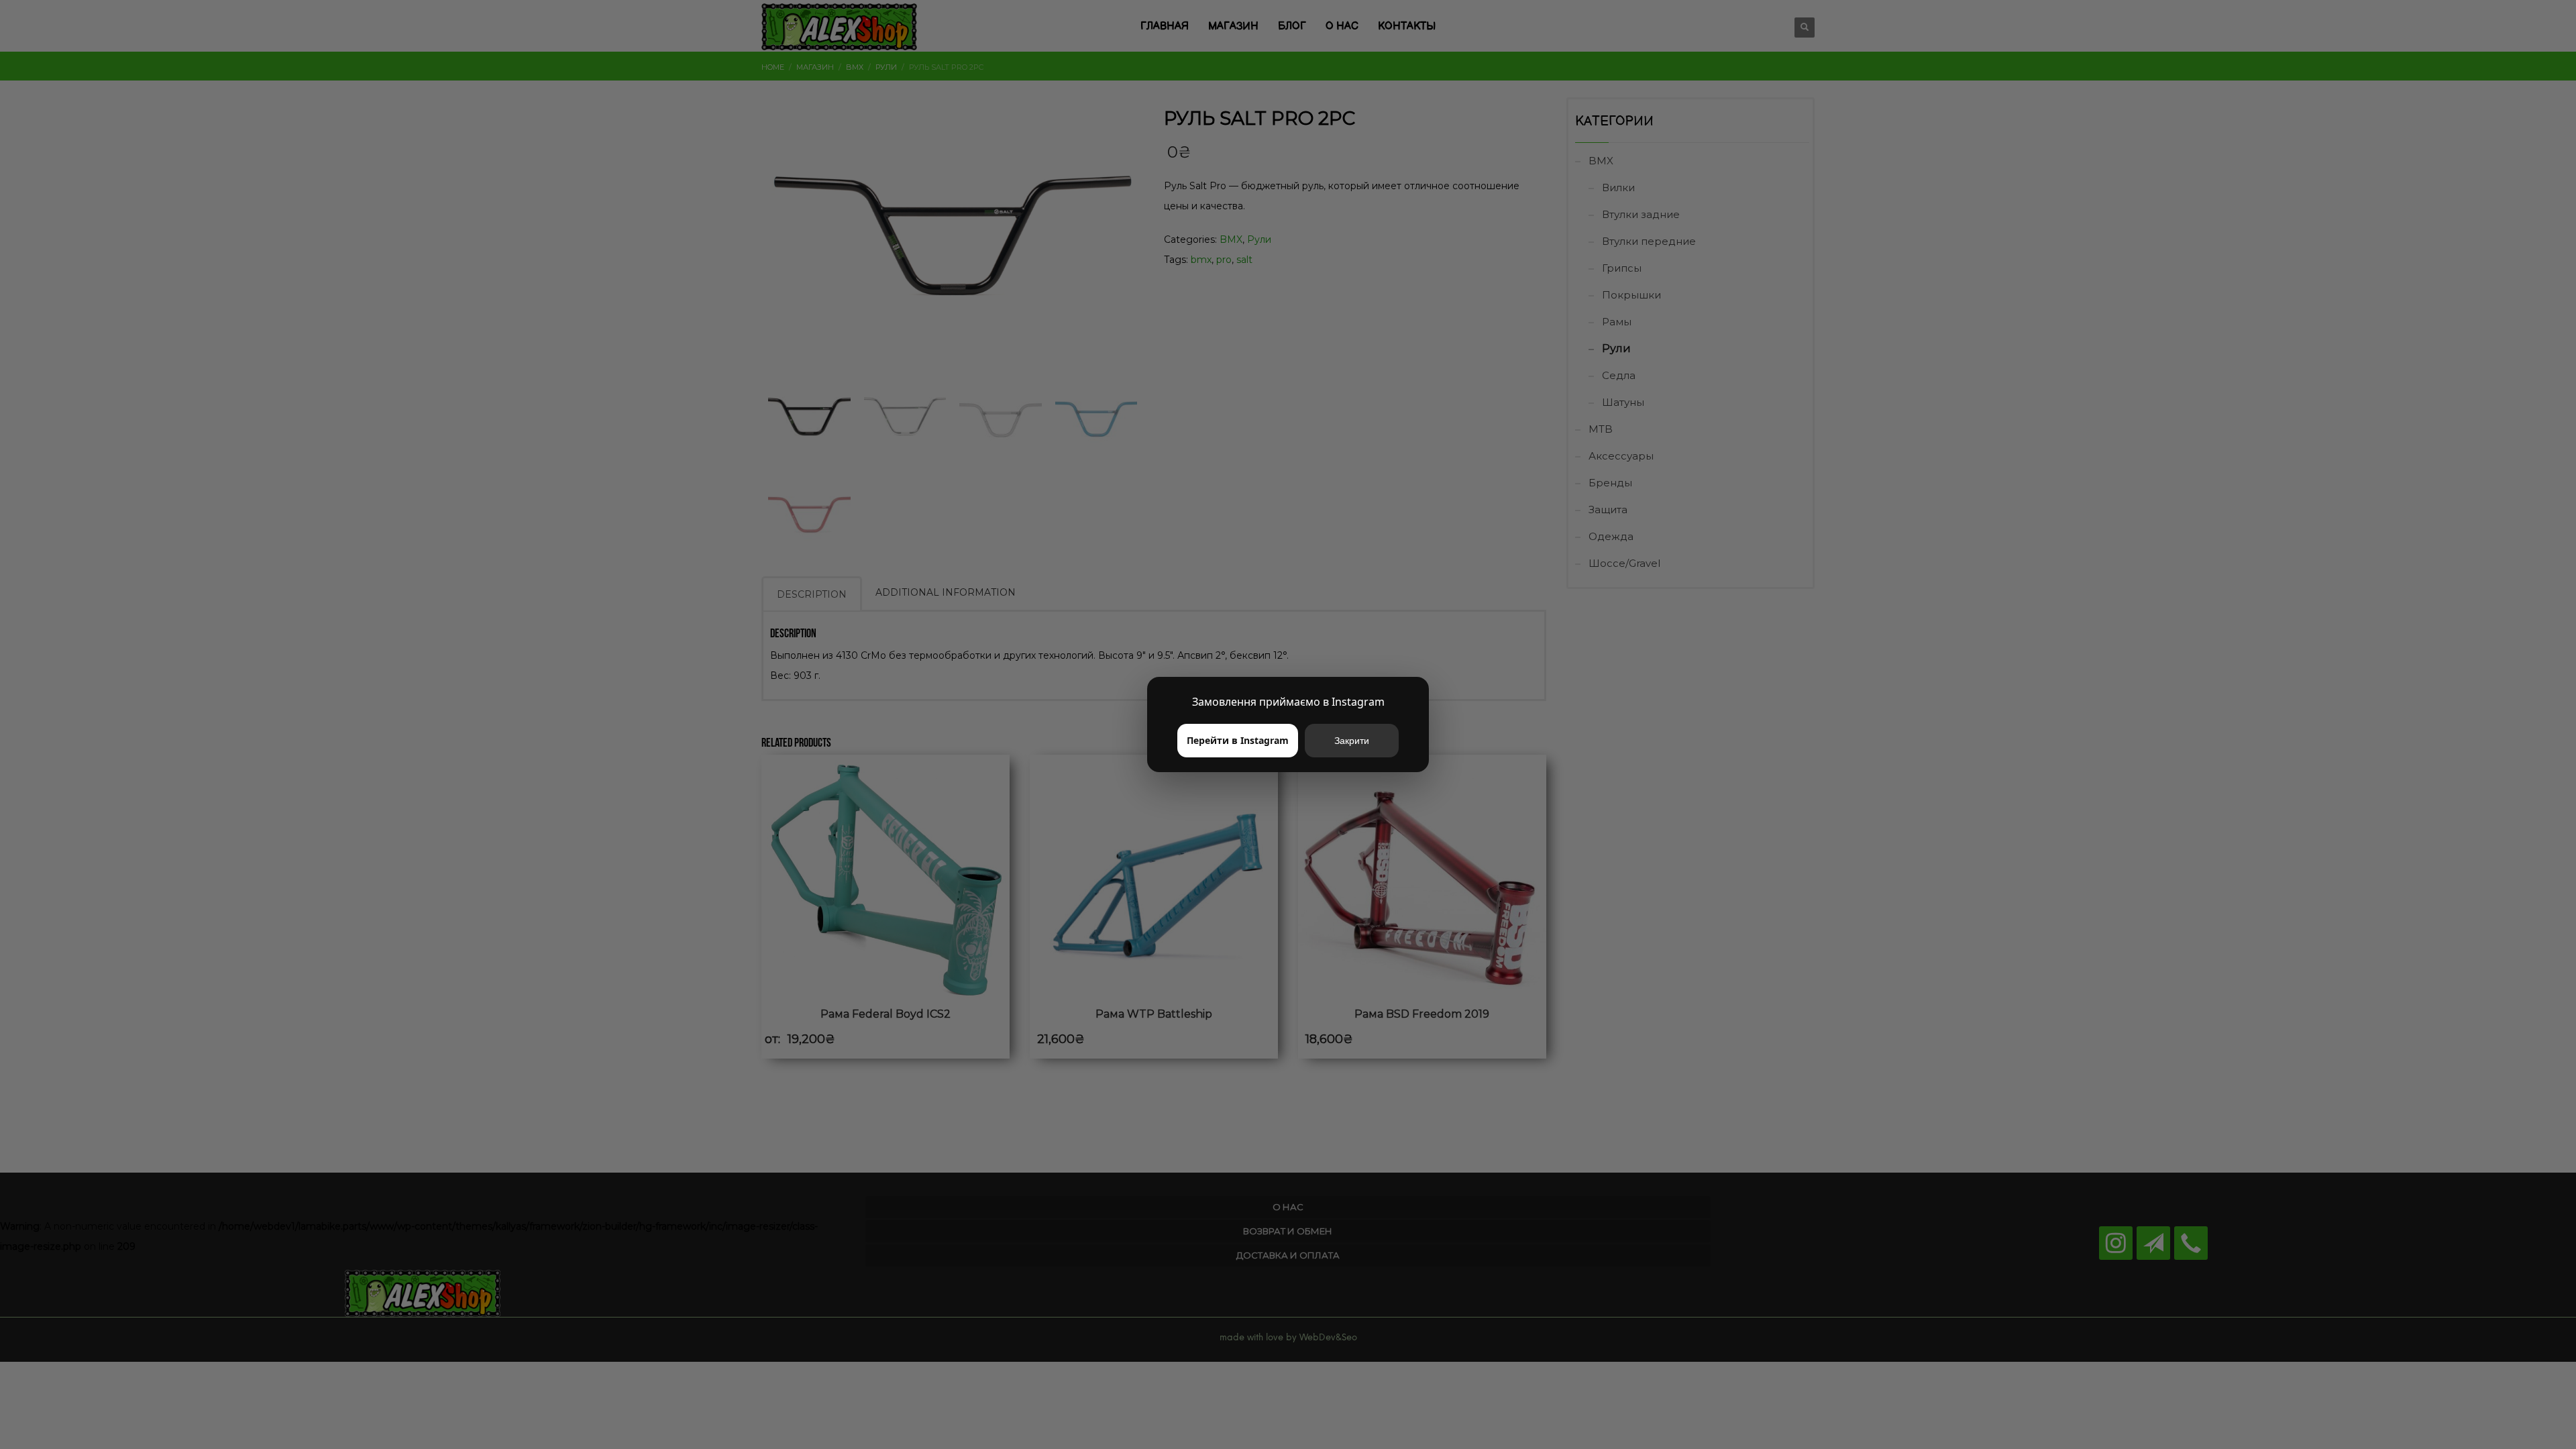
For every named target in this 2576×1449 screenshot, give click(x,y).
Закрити (1352, 741)
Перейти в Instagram (1238, 740)
